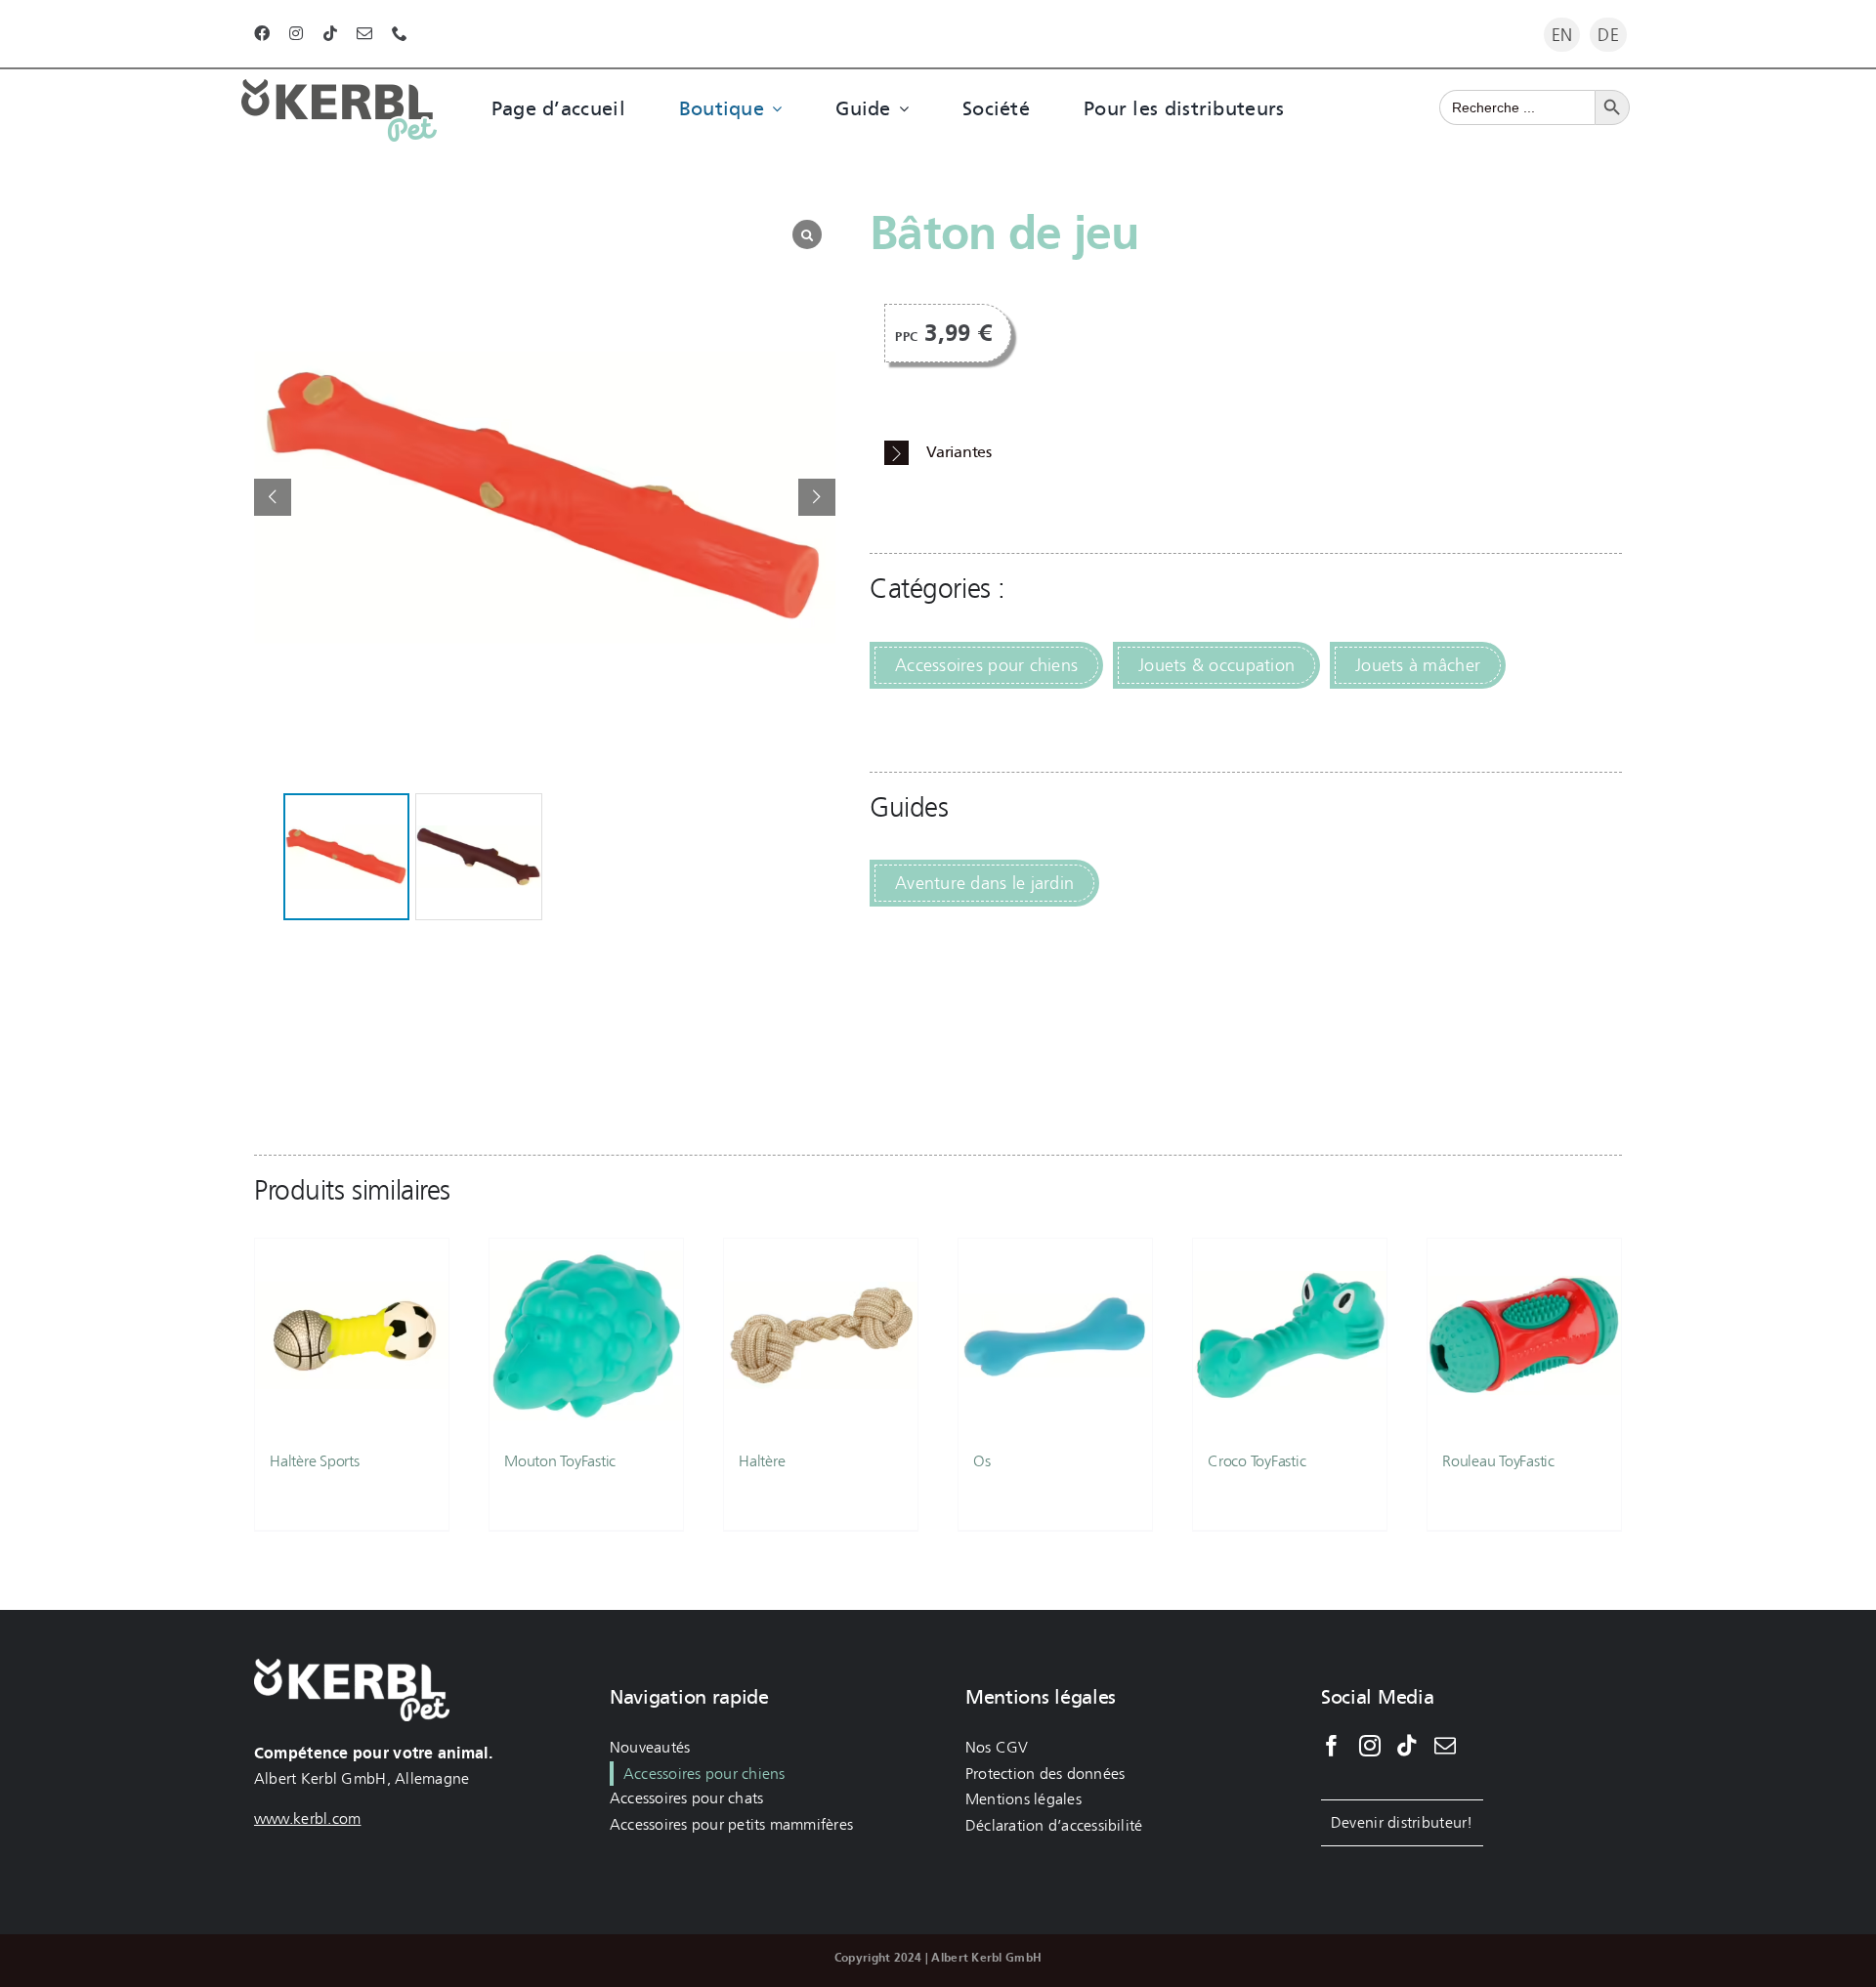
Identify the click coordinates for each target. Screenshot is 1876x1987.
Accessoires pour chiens (986, 665)
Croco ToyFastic (1257, 1461)
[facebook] (262, 33)
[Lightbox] (807, 234)
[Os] (1055, 1335)
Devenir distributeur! (1402, 1822)
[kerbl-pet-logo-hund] (339, 88)
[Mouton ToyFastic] (586, 1335)
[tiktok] (330, 33)
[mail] (364, 33)
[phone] (400, 33)
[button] (817, 497)
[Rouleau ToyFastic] (1524, 1335)
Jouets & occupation (1216, 665)
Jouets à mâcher (1418, 665)
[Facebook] (1332, 1746)
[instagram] (296, 33)
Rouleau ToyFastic (1498, 1461)
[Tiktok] (1407, 1746)
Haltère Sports (315, 1461)
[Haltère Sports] (352, 1335)
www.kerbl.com (308, 1818)
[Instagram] (1370, 1746)
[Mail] (1445, 1746)
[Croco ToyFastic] (1290, 1335)
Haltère (762, 1461)
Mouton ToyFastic (560, 1461)
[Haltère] (821, 1335)
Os (982, 1461)
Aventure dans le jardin (984, 883)
